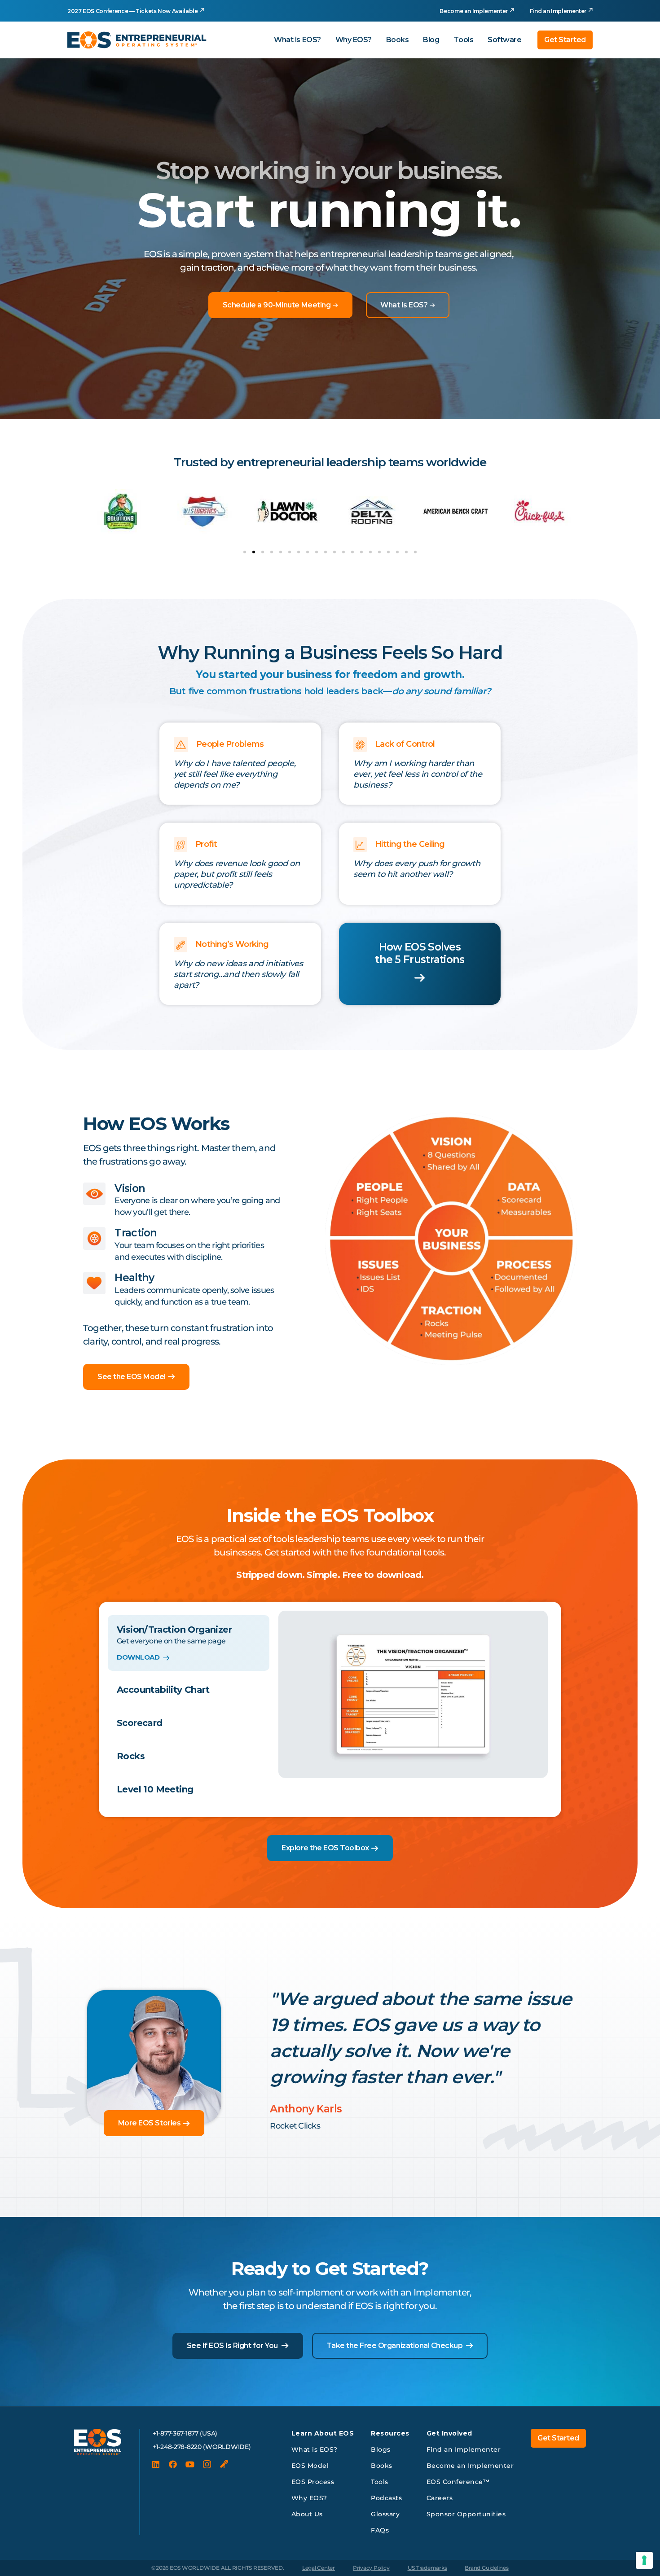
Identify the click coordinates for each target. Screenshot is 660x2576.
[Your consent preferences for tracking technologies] (644, 2560)
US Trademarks (427, 2568)
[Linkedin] (156, 2464)
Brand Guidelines (486, 2568)
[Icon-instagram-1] (207, 2464)
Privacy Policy (371, 2568)
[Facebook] (173, 2464)
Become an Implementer (473, 11)
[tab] (189, 1643)
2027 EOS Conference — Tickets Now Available (133, 11)
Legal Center (319, 2568)
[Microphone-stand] (224, 2464)
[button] (245, 552)
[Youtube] (190, 2464)
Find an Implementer (558, 11)
